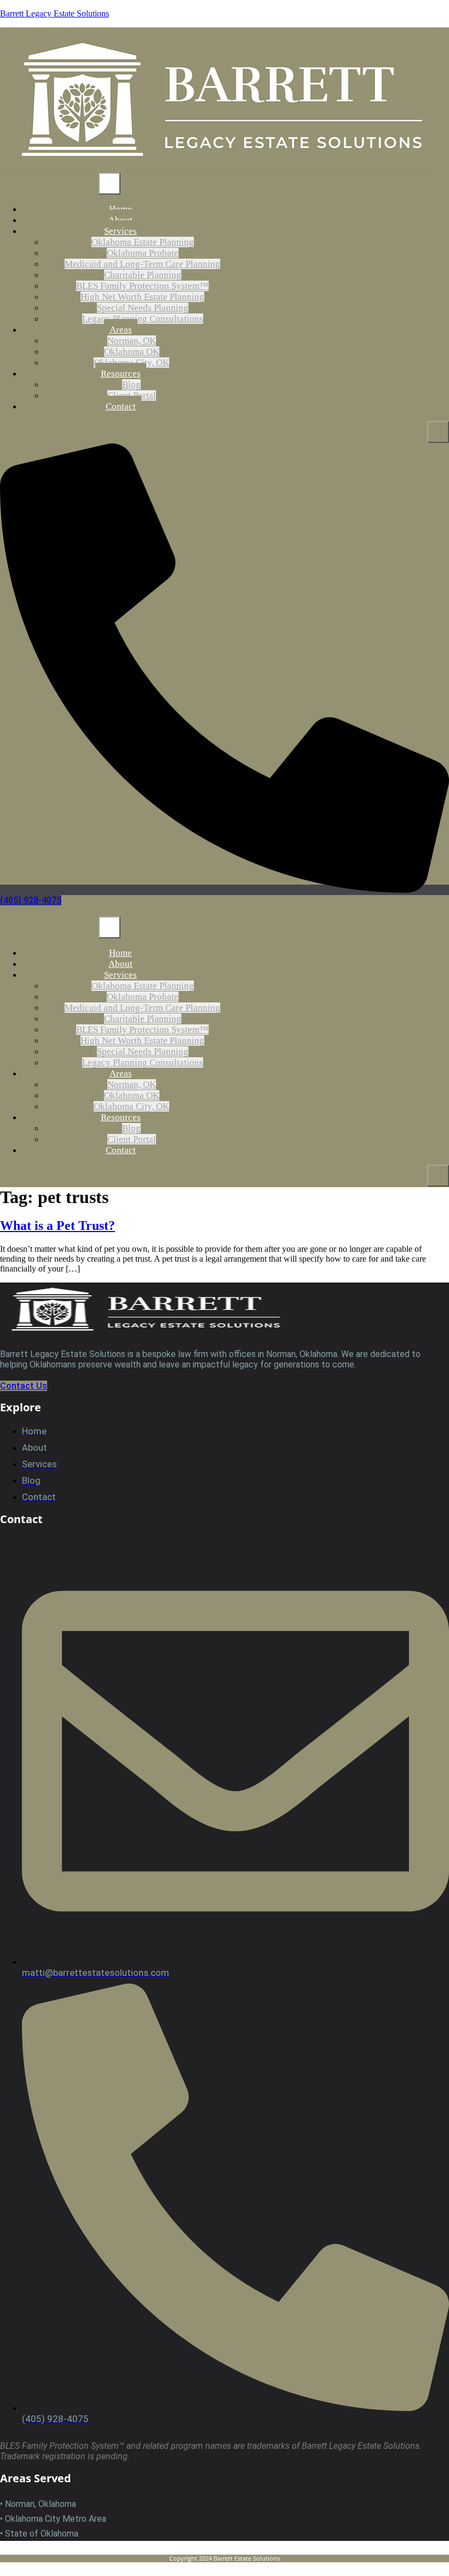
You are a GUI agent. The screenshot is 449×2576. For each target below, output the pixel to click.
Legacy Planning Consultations (143, 319)
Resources (121, 374)
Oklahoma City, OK (131, 1106)
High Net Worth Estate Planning (142, 297)
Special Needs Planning (143, 308)
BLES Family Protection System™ (142, 286)
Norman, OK (132, 341)
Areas (121, 330)
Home (120, 953)
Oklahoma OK (132, 352)
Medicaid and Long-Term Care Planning (142, 264)
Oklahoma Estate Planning (143, 242)
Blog (131, 384)
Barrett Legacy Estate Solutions (54, 13)
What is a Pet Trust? (57, 1226)
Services (120, 231)
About (120, 964)
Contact (121, 406)
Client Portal (132, 1139)
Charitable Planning (143, 275)
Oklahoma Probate (143, 253)
